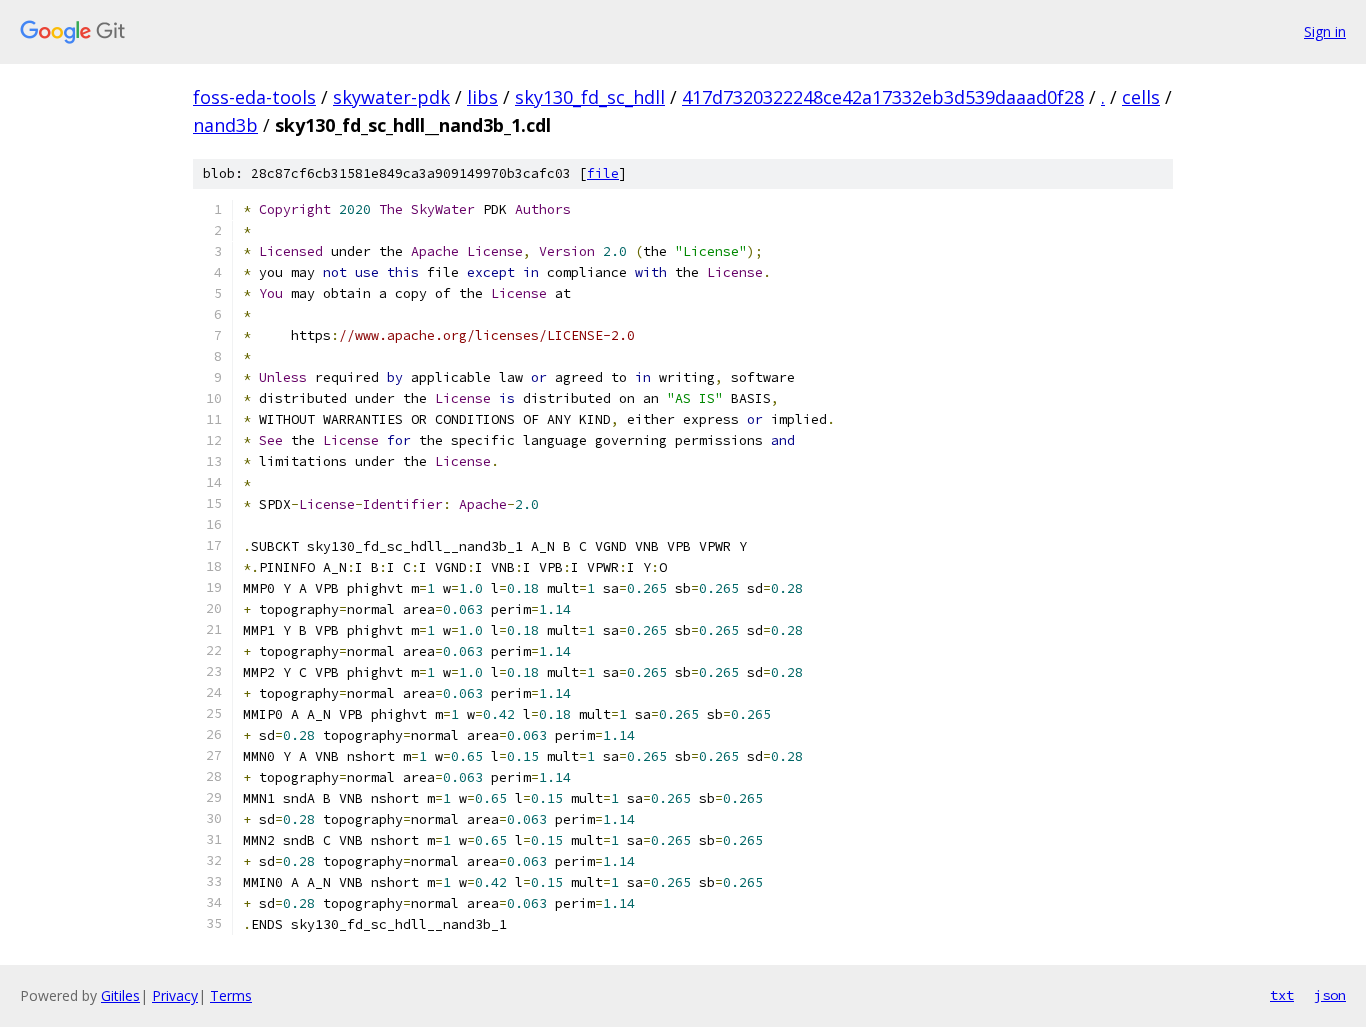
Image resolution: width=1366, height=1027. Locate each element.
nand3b (225, 125)
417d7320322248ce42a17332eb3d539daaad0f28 (883, 97)
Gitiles (120, 995)
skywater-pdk (391, 97)
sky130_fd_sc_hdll (590, 97)
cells (1141, 97)
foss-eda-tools (254, 97)
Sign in (1325, 31)
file (603, 173)
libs (482, 97)
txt (1282, 995)
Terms (231, 995)
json (1330, 995)
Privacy (175, 995)
